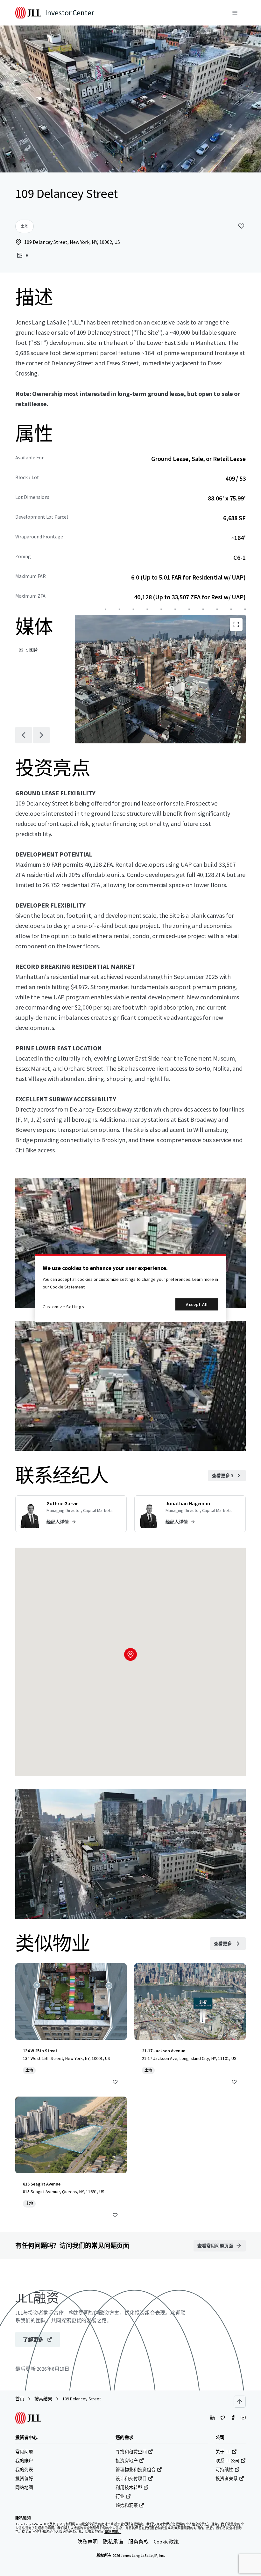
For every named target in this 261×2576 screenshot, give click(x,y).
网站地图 (24, 2487)
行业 (120, 2496)
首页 (20, 2399)
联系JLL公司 (227, 2461)
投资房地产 (127, 2461)
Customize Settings (63, 1307)
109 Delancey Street (82, 2399)
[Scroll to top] (240, 2402)
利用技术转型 (129, 2487)
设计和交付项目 (131, 2478)
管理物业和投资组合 (136, 2470)
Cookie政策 (166, 2542)
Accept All (197, 1304)
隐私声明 (88, 2542)
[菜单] (235, 13)
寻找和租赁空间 (131, 2452)
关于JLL (223, 2452)
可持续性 (224, 2470)
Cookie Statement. (68, 1287)
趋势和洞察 (127, 2505)
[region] (130, 1288)
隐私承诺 (113, 2542)
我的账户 (24, 2461)
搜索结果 (43, 2399)
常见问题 (24, 2452)
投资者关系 (227, 2478)
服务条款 (138, 2542)
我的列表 (24, 2470)
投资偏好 (24, 2478)
